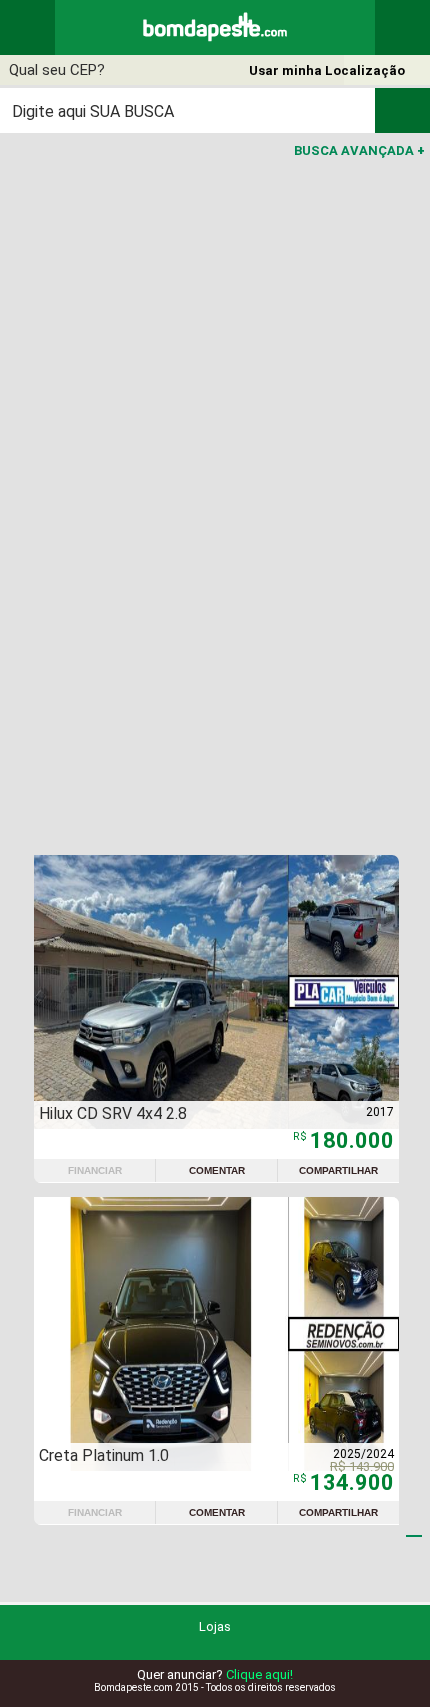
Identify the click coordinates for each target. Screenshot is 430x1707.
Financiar (95, 1170)
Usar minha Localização (327, 70)
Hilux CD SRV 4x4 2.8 (113, 1113)
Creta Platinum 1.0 (104, 1455)
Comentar (217, 1170)
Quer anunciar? (215, 1674)
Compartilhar (338, 1170)
